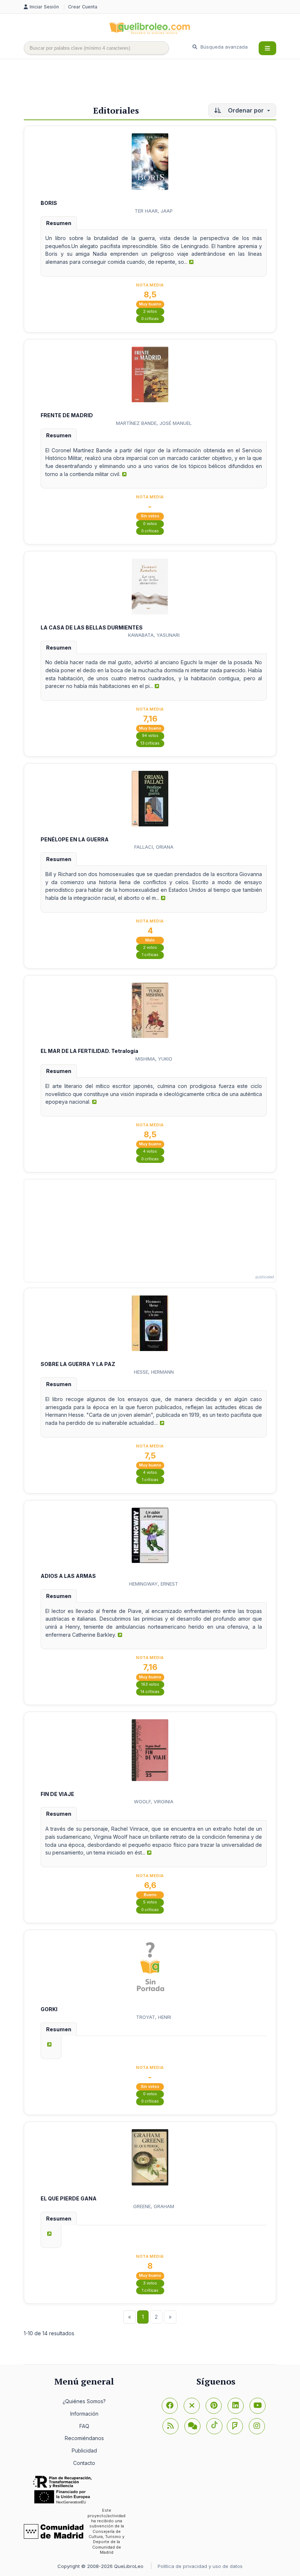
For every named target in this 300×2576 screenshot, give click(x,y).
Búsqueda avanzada (223, 47)
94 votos (150, 736)
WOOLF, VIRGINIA (154, 1801)
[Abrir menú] (267, 48)
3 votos (150, 2283)
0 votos (150, 524)
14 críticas (150, 1692)
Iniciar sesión (45, 7)
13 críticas (150, 743)
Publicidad (84, 2451)
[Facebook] (170, 2406)
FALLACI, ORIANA (154, 847)
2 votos (150, 311)
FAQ (84, 2426)
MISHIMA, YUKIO (154, 1059)
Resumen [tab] (59, 223)
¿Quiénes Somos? (84, 2401)
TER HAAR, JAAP (154, 211)
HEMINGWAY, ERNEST (154, 1584)
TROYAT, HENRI (154, 2017)
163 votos (150, 1684)
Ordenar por (246, 110)
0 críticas (150, 319)
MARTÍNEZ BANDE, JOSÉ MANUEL (154, 423)
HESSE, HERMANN (154, 1372)
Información (84, 2414)
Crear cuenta (83, 7)
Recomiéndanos (84, 2438)
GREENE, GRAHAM (154, 2206)
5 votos (150, 1902)
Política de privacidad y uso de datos (200, 2566)
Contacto (84, 2463)
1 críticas (150, 955)
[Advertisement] (157, 83)
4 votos (150, 1151)
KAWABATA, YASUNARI (154, 635)
